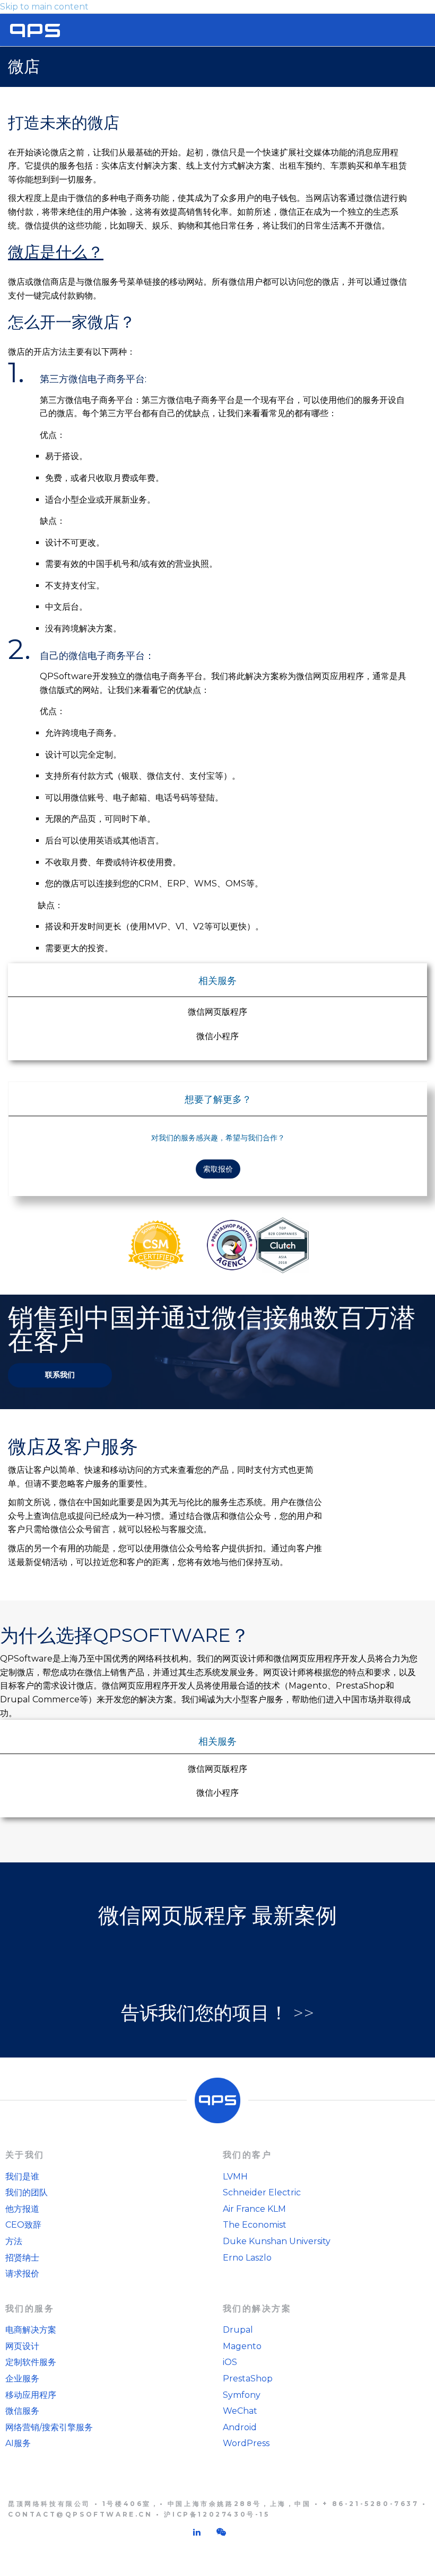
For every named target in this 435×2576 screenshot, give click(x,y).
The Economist (255, 2225)
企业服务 (22, 2379)
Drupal (238, 2330)
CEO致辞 (23, 2225)
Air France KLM (254, 2209)
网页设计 (22, 2346)
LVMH (235, 2177)
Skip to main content (44, 7)
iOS (230, 2362)
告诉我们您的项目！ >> (217, 2013)
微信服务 (22, 2411)
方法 (14, 2241)
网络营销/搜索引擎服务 (49, 2427)
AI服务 (18, 2443)
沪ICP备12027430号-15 (217, 2514)
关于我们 (25, 2155)
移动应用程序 (31, 2395)
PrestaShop (248, 2379)
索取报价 (218, 1169)
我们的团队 (27, 2192)
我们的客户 (247, 2155)
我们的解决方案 (257, 2309)
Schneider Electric (262, 2192)
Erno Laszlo (247, 2258)
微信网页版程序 (217, 1012)
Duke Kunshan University (277, 2241)
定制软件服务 (31, 2362)
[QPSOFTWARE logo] (35, 30)
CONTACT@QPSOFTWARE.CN (80, 2514)
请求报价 (22, 2274)
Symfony (242, 2395)
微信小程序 (217, 1036)
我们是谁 (22, 2177)
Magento (242, 2346)
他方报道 (22, 2209)
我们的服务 (30, 2309)
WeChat (240, 2411)
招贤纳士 (22, 2258)
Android (240, 2427)
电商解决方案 (31, 2330)
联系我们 (60, 1375)
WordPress (246, 2443)
